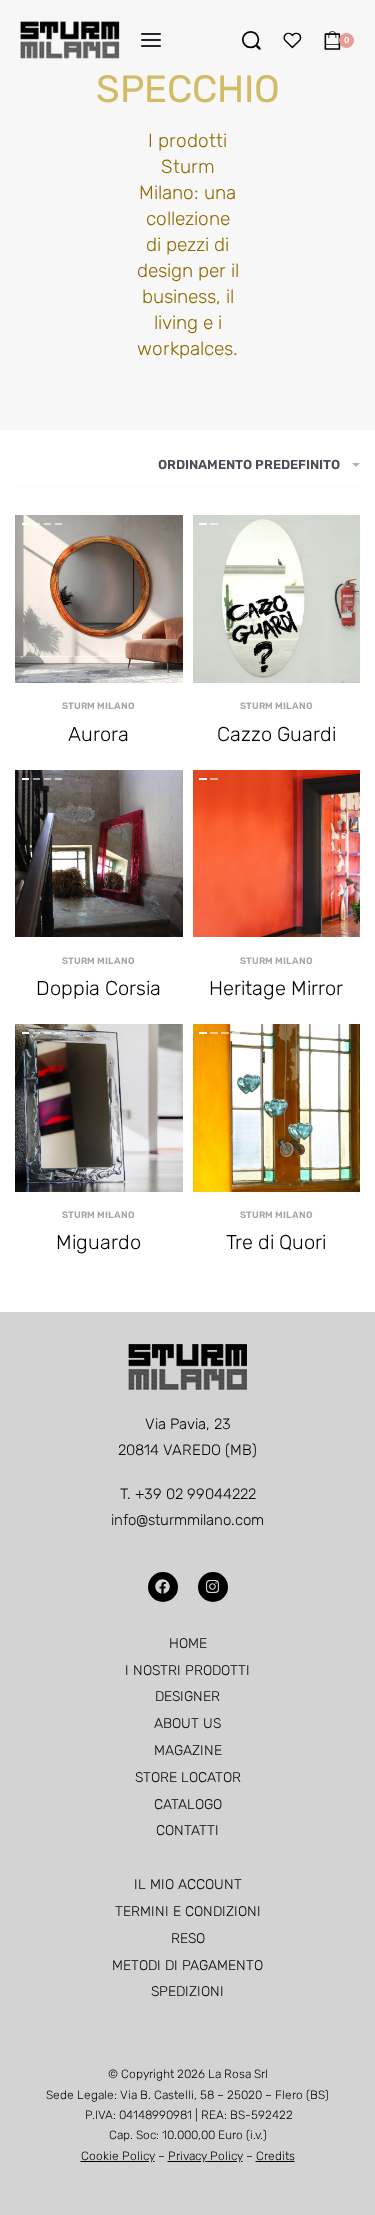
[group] (99, 599)
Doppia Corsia (98, 988)
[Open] (292, 40)
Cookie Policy (118, 2156)
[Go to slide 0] (25, 524)
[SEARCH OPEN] (251, 40)
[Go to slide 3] (58, 524)
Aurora (98, 734)
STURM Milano (98, 705)
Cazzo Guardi (276, 734)
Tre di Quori (276, 1242)
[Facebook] (163, 1587)
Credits (275, 2156)
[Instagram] (213, 1587)
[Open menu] (151, 40)
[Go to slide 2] (47, 524)
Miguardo (98, 1242)
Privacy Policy (205, 2156)
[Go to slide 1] (36, 524)
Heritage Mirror (276, 988)
